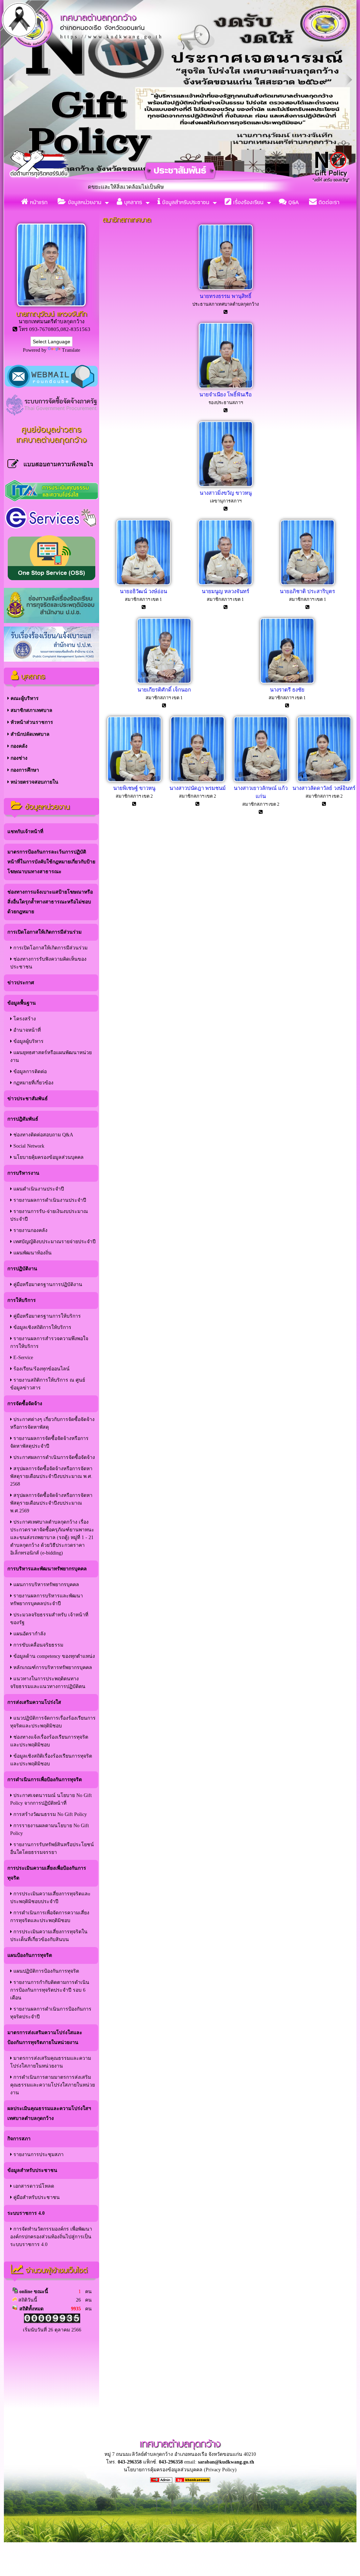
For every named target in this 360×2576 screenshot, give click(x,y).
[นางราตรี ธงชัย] (287, 682)
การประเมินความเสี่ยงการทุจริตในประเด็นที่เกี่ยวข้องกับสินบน (49, 1936)
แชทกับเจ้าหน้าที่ (25, 832)
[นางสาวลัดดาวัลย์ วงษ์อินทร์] (324, 780)
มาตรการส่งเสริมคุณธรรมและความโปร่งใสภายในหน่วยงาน (51, 2062)
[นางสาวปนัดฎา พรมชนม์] (198, 780)
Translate (71, 350)
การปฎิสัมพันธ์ (23, 1119)
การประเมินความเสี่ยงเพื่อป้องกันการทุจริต (47, 1873)
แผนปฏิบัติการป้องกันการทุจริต (46, 1971)
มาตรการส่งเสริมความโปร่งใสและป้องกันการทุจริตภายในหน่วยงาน (45, 2038)
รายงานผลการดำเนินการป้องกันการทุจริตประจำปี (51, 2013)
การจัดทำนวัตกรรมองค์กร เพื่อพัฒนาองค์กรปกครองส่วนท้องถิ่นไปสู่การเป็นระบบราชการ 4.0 (51, 2237)
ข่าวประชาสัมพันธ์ (28, 1099)
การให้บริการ (22, 1300)
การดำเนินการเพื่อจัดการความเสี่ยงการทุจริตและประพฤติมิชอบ (50, 1917)
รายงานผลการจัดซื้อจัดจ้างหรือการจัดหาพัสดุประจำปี (49, 1442)
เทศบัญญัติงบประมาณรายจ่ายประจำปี (54, 1242)
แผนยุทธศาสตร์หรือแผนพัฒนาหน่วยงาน (51, 1056)
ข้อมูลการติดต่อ (29, 1072)
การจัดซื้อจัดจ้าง (25, 1404)
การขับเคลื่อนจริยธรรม (38, 1645)
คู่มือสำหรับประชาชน (36, 2197)
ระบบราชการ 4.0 (26, 2213)
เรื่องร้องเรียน (247, 202)
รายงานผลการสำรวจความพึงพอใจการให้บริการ (49, 1342)
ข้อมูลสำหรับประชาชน (185, 202)
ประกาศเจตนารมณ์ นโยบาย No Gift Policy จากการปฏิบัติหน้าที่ (51, 1799)
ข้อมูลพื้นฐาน (22, 1003)
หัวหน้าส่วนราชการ (31, 722)
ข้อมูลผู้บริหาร (28, 1041)
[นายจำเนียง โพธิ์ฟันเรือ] (226, 387)
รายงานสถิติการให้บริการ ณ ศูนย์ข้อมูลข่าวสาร (48, 1384)
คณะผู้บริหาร (24, 698)
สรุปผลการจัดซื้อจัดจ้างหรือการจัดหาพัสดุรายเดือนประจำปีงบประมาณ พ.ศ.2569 (51, 1503)
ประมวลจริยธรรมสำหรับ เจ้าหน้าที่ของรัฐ (49, 1619)
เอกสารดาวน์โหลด (33, 2186)
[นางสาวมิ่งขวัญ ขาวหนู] (226, 485)
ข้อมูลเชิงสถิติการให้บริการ (42, 1327)
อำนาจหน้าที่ (26, 1030)
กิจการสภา (19, 2139)
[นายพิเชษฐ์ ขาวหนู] (134, 780)
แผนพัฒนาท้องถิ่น (32, 1253)
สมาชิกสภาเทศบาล (31, 710)
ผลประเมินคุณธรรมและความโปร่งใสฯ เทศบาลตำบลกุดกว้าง (49, 2113)
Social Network (28, 1146)
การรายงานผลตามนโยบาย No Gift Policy (50, 1829)
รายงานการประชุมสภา (38, 2155)
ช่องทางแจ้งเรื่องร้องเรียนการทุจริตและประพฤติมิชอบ (49, 1741)
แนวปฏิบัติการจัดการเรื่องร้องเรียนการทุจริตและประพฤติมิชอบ (53, 1722)
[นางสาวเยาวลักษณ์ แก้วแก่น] (261, 780)
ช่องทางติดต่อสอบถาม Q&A (43, 1135)
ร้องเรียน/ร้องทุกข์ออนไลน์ (41, 1369)
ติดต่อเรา (328, 202)
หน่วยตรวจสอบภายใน (34, 782)
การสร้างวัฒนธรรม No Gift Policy (49, 1814)
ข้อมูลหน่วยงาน (84, 202)
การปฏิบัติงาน (22, 1269)
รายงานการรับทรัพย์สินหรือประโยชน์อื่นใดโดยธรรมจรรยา (52, 1848)
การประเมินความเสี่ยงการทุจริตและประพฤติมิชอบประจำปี (50, 1898)
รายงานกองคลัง (30, 1230)
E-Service (22, 1358)
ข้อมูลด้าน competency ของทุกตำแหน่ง (53, 1656)
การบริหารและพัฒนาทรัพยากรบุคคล (47, 1569)
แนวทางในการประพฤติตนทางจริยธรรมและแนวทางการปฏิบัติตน (48, 1683)
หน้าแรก (38, 202)
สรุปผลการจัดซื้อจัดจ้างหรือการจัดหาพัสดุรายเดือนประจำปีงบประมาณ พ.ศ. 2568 (51, 1476)
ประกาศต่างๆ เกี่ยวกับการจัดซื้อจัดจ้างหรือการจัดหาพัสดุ (52, 1423)
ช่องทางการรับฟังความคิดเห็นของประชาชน (48, 963)
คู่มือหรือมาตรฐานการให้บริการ (46, 1316)
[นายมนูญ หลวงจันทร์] (225, 583)
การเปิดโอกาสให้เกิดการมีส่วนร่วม (44, 932)
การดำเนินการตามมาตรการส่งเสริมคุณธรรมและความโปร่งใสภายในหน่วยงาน (53, 2085)
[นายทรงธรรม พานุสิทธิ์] (226, 288)
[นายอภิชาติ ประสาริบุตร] (308, 583)
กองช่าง (18, 758)
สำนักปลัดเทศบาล (29, 734)
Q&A (293, 202)
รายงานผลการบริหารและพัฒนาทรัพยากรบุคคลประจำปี (47, 1600)
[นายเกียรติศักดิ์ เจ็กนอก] (164, 682)
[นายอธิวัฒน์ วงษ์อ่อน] (143, 583)
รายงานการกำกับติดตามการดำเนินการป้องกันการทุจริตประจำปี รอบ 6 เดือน (50, 1990)
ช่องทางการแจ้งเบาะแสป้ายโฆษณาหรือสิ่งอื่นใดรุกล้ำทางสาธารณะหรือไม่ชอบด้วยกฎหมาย (50, 902)
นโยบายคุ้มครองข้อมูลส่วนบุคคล (48, 1157)
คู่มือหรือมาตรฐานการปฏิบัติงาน (47, 1284)
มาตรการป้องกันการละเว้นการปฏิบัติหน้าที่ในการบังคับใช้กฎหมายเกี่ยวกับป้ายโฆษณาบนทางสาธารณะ (51, 862)
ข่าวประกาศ (21, 983)
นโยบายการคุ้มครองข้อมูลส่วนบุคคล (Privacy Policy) (180, 2470)
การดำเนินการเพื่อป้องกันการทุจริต (45, 1780)
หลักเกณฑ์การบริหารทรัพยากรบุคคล (52, 1667)
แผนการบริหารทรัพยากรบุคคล (46, 1585)
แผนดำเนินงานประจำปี (38, 1189)
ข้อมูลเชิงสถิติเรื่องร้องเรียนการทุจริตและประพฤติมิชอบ (51, 1760)
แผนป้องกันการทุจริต (30, 1955)
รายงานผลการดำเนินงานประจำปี (49, 1200)
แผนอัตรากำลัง (29, 1634)
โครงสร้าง (24, 1019)
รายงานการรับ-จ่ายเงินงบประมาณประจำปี (49, 1215)
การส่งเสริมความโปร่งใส (34, 1702)
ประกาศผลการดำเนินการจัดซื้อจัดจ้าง (53, 1457)
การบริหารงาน (23, 1173)
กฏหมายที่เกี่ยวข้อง (33, 1083)
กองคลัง (18, 746)
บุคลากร (132, 202)
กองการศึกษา (24, 770)
